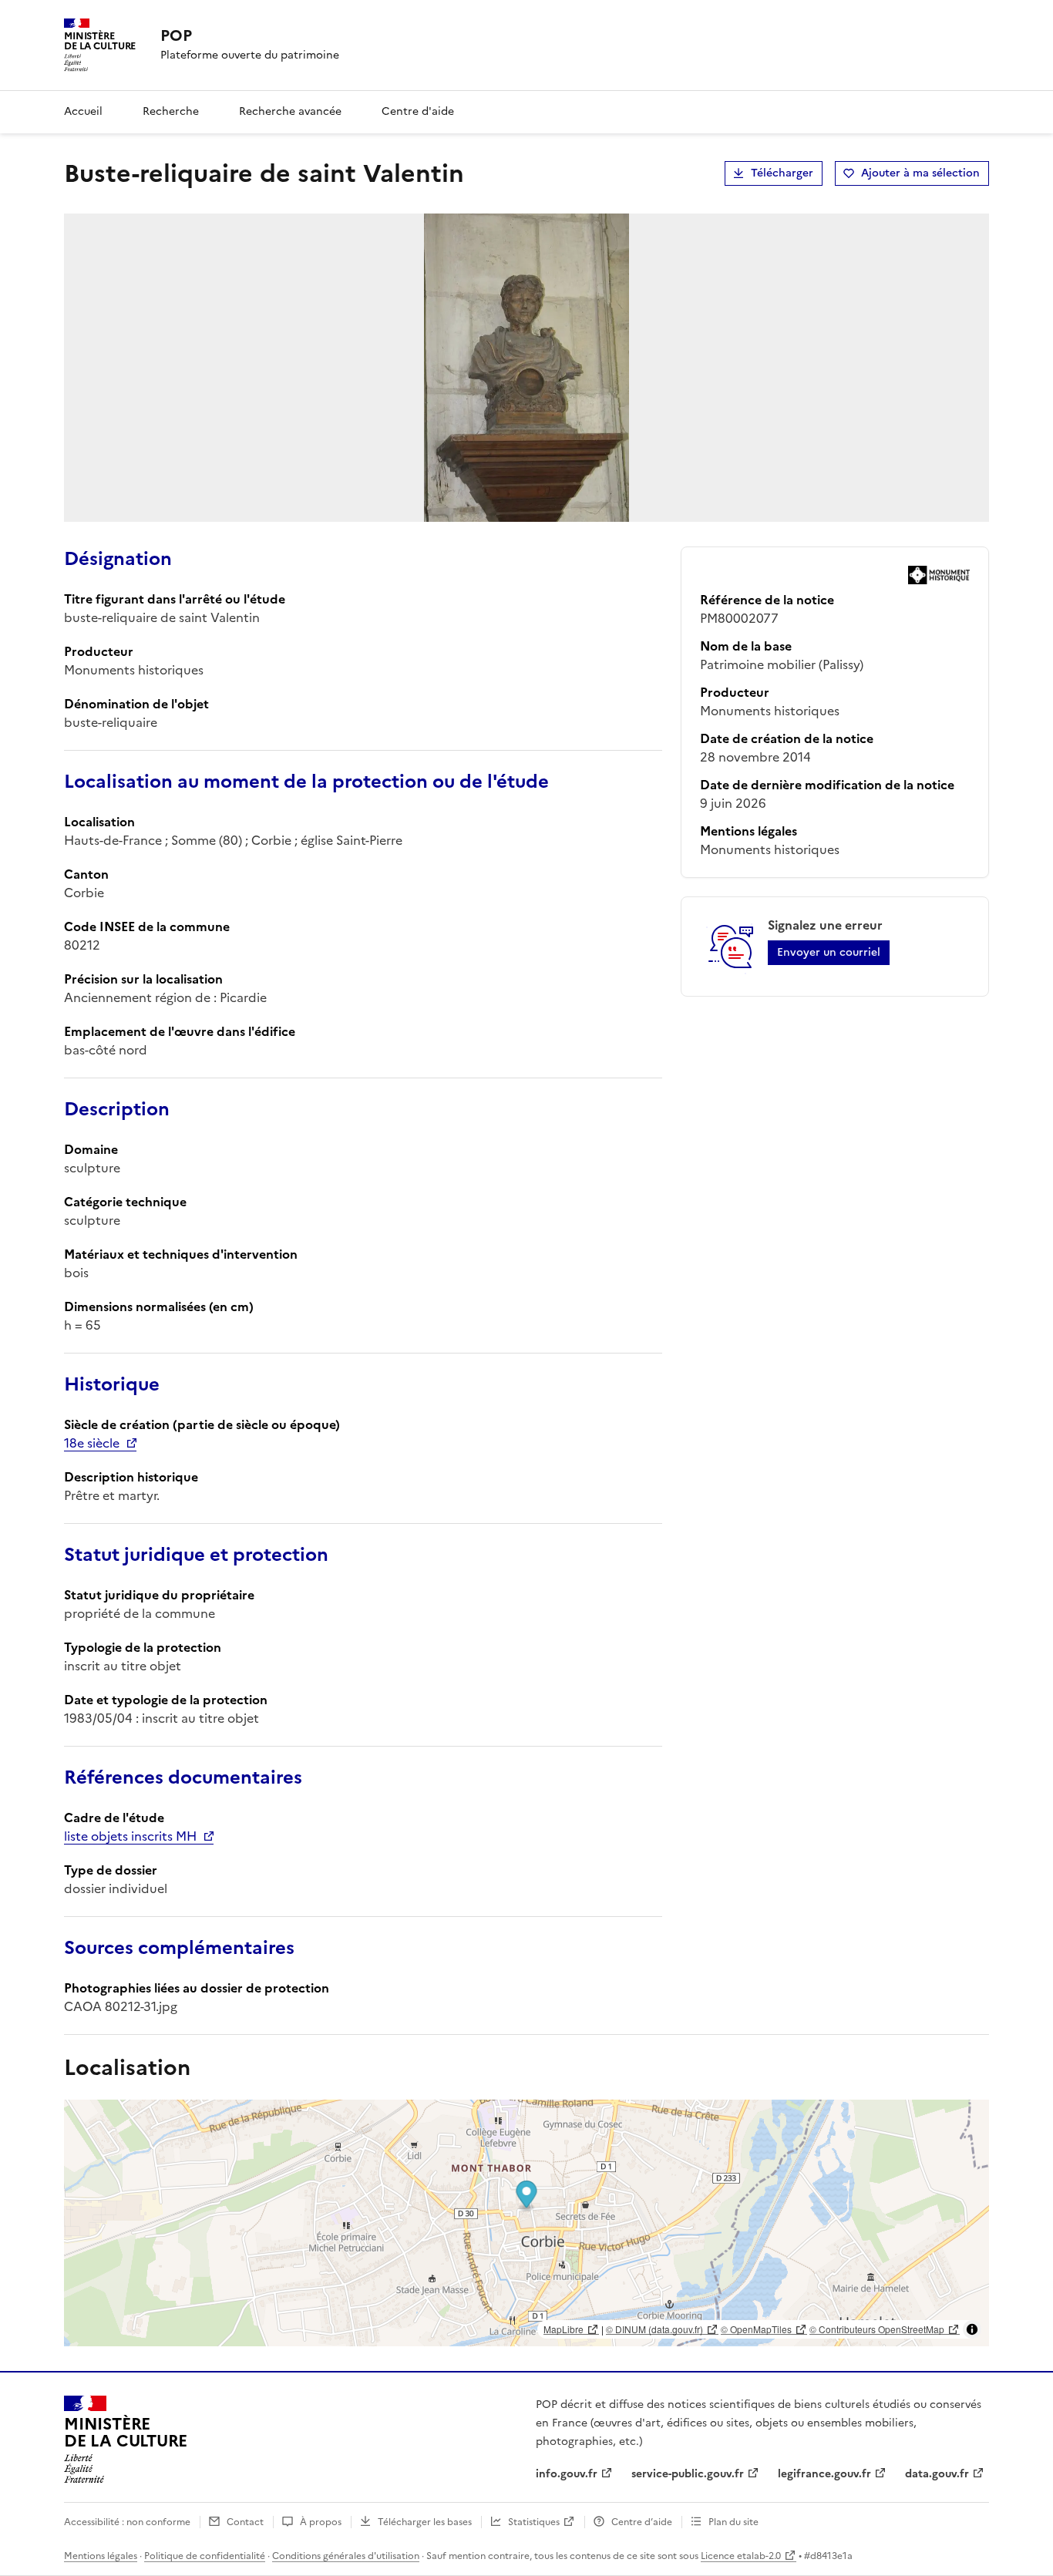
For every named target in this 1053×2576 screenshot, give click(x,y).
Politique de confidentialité (205, 2556)
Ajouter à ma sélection (920, 173)
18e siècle (92, 1443)
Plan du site (733, 2522)
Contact (245, 2522)
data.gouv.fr (937, 2474)
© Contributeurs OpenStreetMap (877, 2329)
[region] (526, 2223)
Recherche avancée (290, 111)
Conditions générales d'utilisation (346, 2556)
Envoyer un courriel (829, 952)
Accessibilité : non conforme (127, 2522)
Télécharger (782, 173)
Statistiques (534, 2522)
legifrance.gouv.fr (824, 2474)
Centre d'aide (418, 111)
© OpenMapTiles (756, 2329)
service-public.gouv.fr (688, 2474)
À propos (321, 2522)
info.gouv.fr (567, 2474)
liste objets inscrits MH (130, 1836)
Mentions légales (101, 2556)
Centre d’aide (642, 2522)
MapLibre (564, 2329)
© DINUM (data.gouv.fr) (654, 2329)
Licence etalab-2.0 (741, 2556)
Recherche (171, 111)
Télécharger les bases (425, 2522)
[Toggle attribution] (972, 2329)
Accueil (83, 111)
